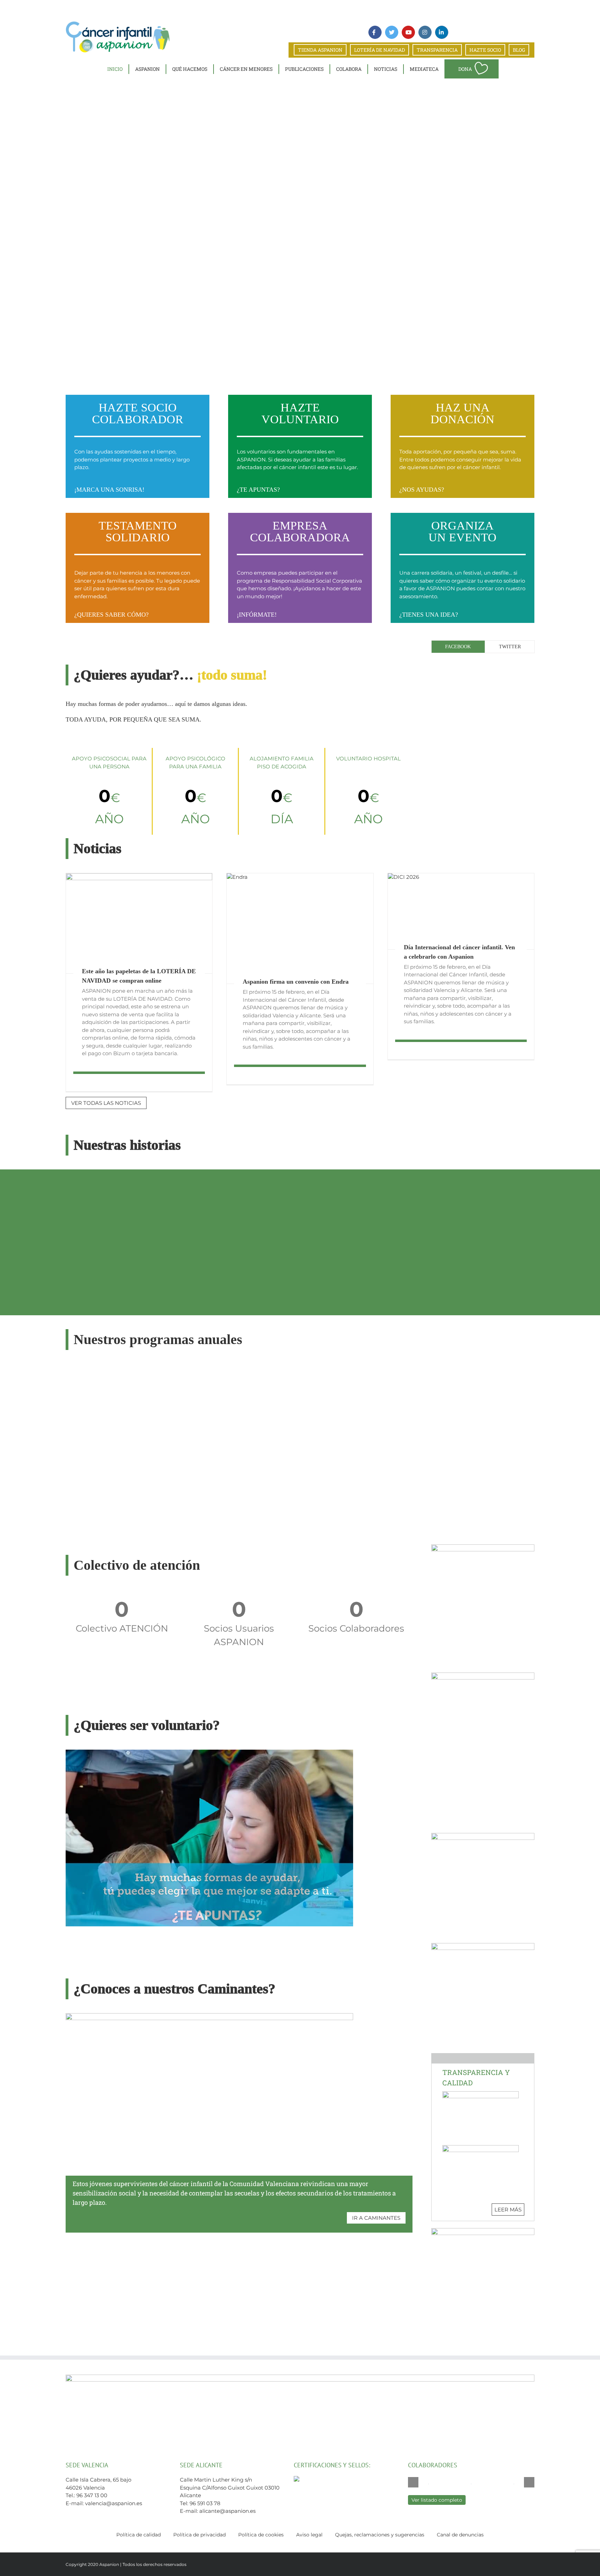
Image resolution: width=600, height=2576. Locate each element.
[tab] (458, 647)
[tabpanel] (483, 663)
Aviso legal (309, 2535)
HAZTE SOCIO (485, 50)
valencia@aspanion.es (114, 2503)
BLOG (519, 50)
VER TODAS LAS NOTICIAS (106, 1103)
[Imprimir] (483, 1836)
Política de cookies (261, 2535)
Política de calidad (139, 2535)
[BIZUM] (483, 1547)
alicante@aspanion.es (227, 2511)
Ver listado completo (437, 2500)
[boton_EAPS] (483, 2231)
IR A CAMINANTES (376, 2218)
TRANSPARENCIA (437, 50)
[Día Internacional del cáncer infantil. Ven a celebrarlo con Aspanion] (461, 911)
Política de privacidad (199, 2535)
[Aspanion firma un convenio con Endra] (300, 928)
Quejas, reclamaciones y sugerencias (380, 2535)
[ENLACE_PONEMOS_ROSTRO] (483, 1946)
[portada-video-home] (209, 1752)
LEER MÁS (508, 2210)
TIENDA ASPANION (320, 50)
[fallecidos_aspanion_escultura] (483, 1675)
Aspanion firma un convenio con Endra (296, 982)
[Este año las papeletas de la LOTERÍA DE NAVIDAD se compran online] (139, 923)
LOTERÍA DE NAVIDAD (380, 50)
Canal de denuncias (460, 2535)
